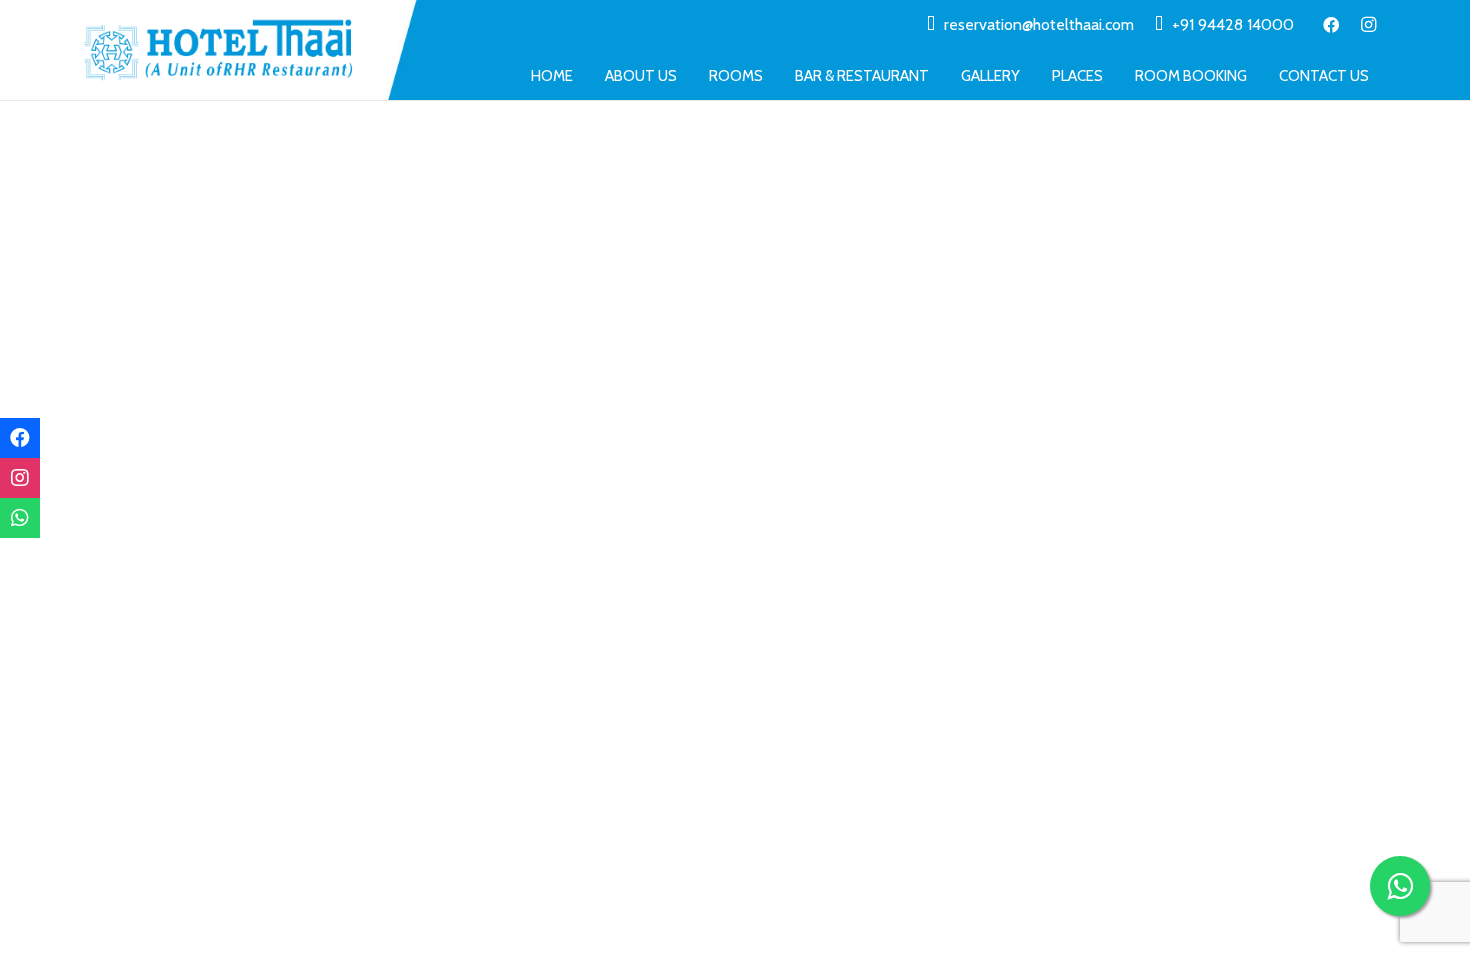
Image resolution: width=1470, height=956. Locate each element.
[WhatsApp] (20, 518)
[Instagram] (1369, 25)
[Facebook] (1331, 25)
